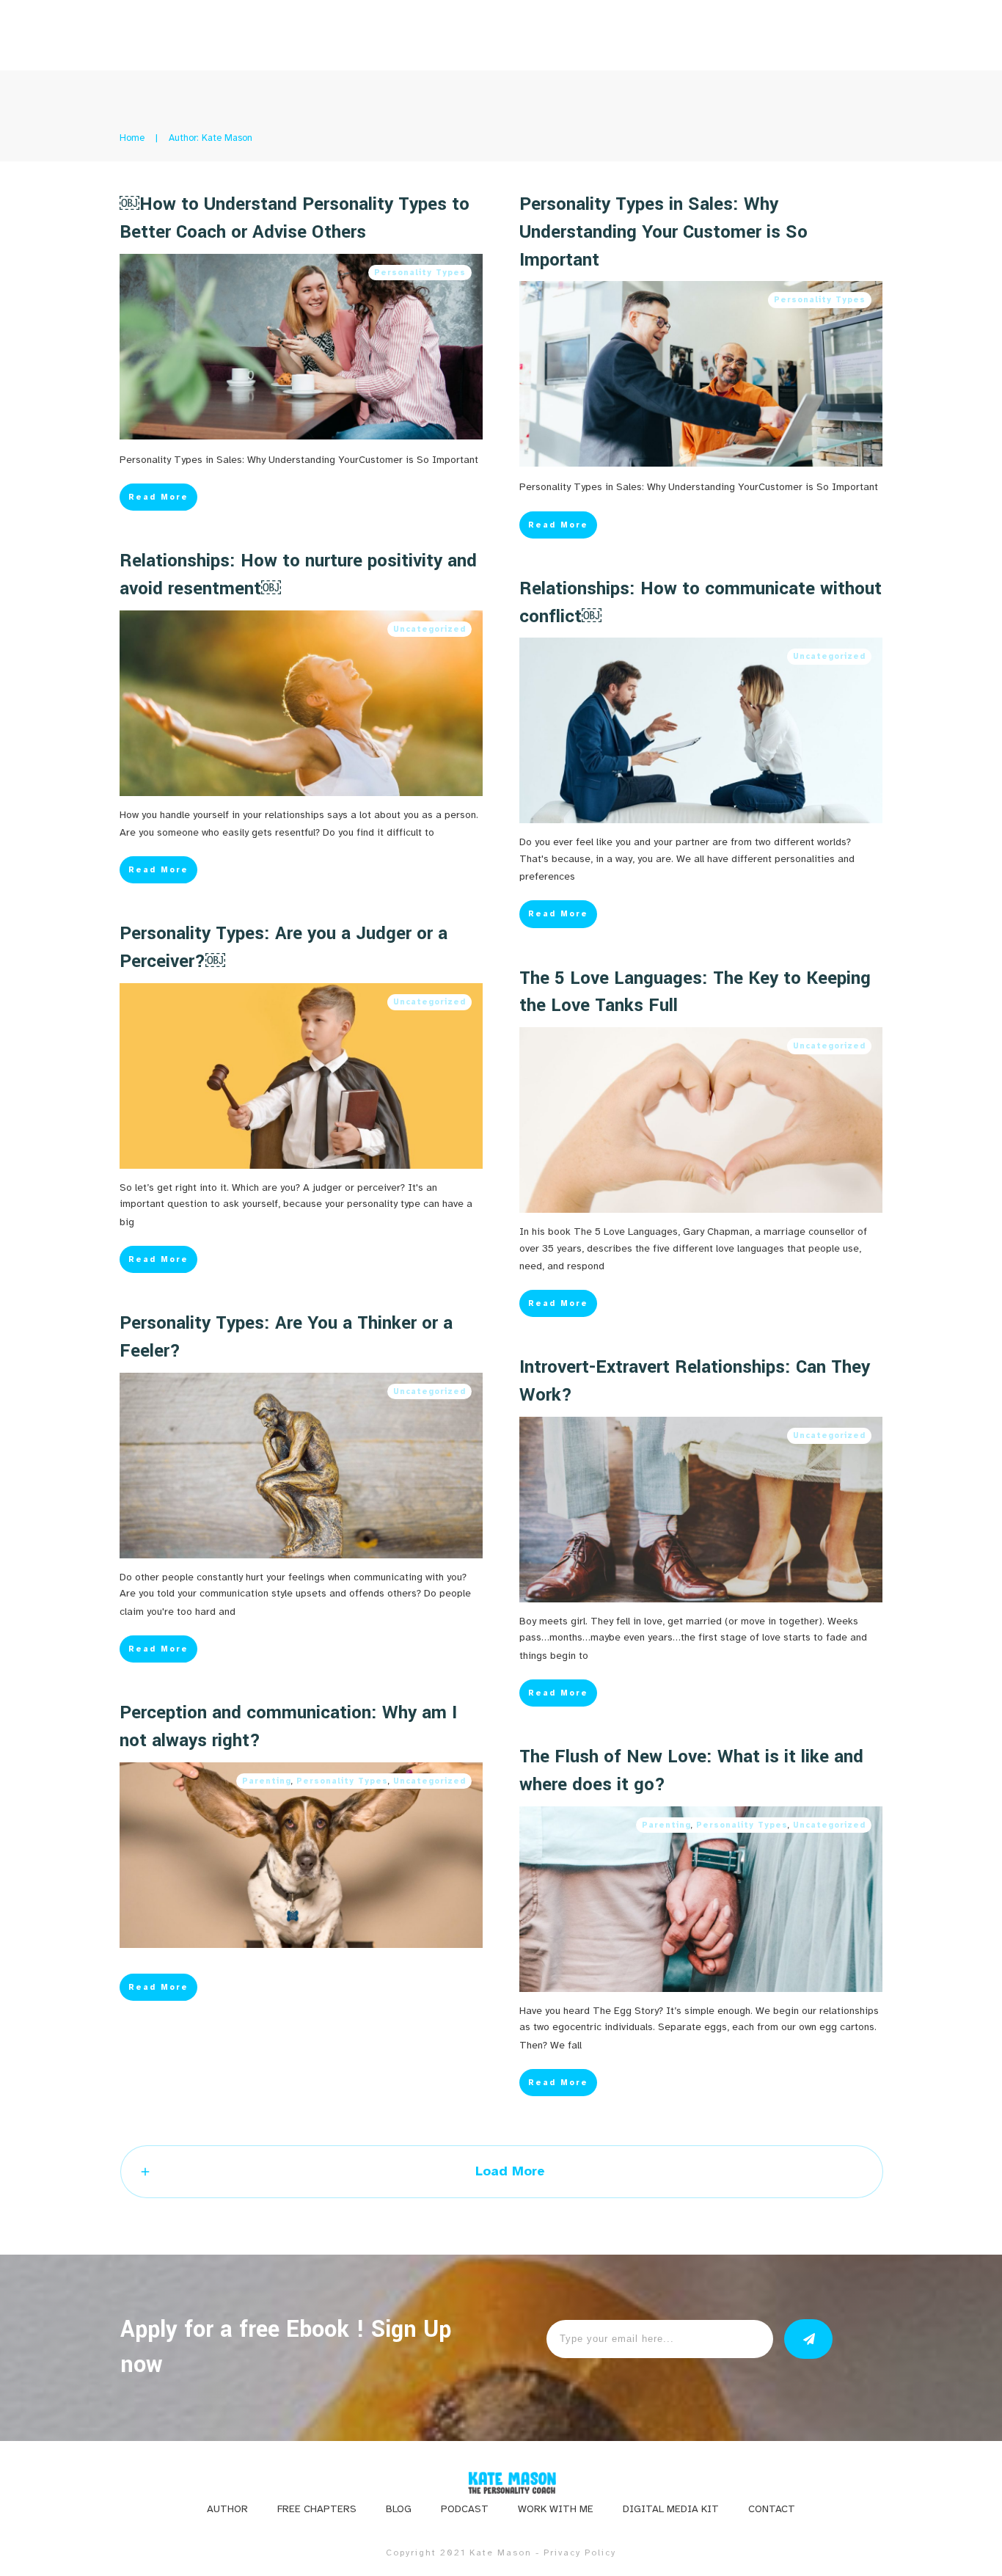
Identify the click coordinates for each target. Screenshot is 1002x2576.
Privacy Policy (580, 2553)
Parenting (267, 1781)
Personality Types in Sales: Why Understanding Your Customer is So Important (663, 232)
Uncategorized (429, 629)
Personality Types (420, 273)
